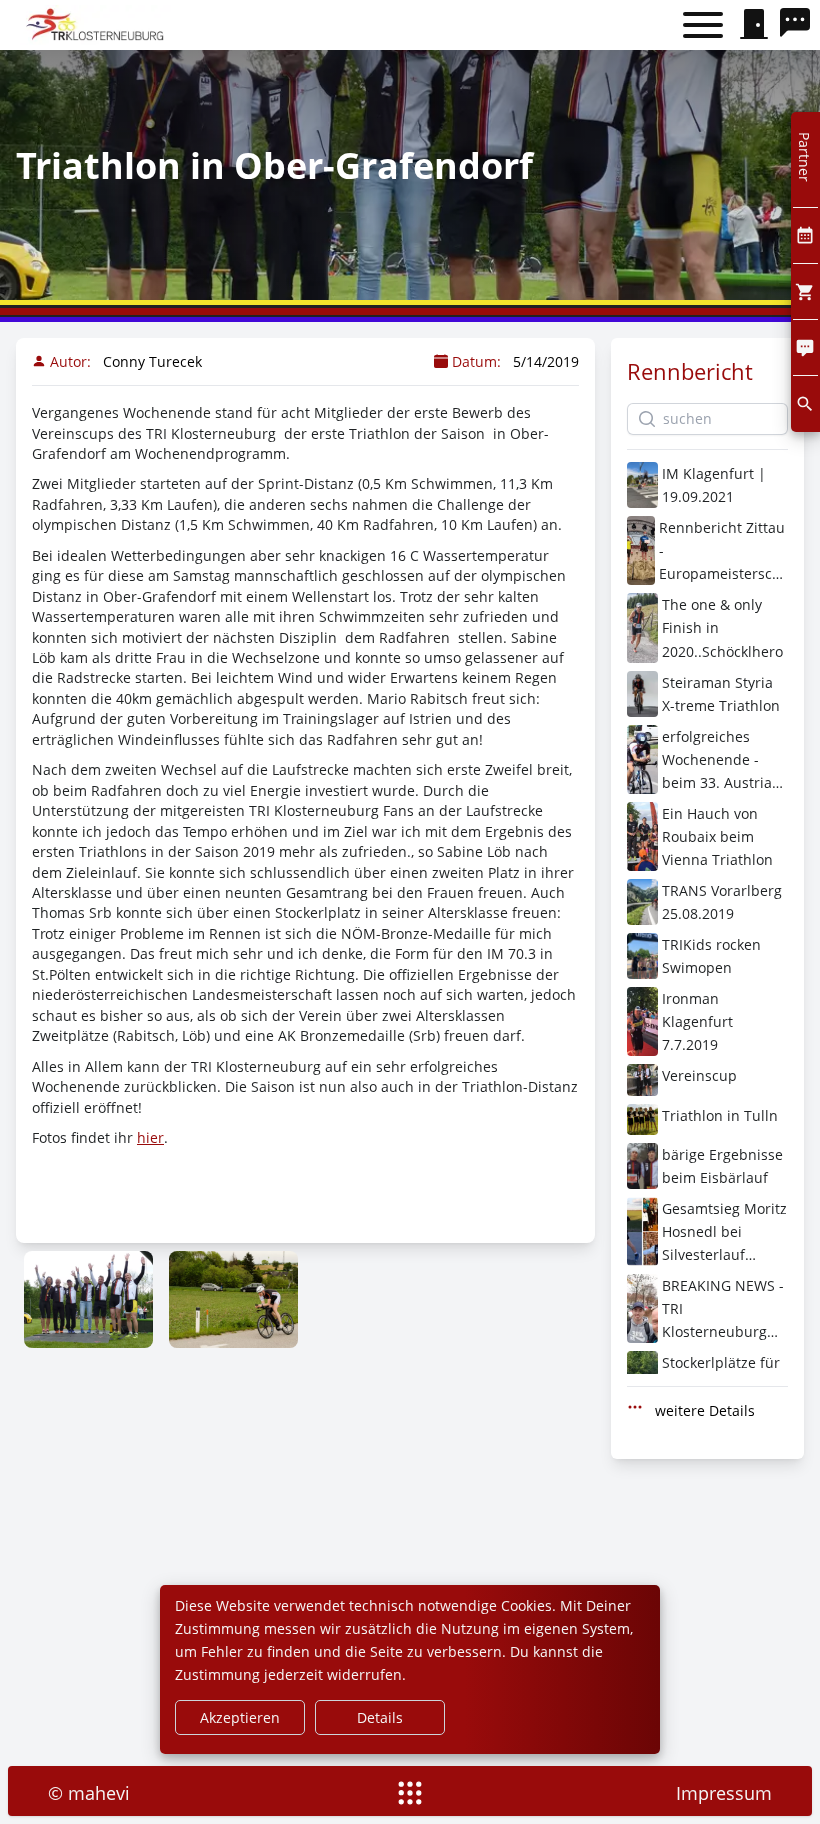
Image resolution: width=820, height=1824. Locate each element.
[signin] (754, 25)
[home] (97, 25)
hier (150, 1137)
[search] (800, 25)
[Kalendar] (805, 235)
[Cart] (805, 291)
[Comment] (805, 347)
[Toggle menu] (703, 25)
